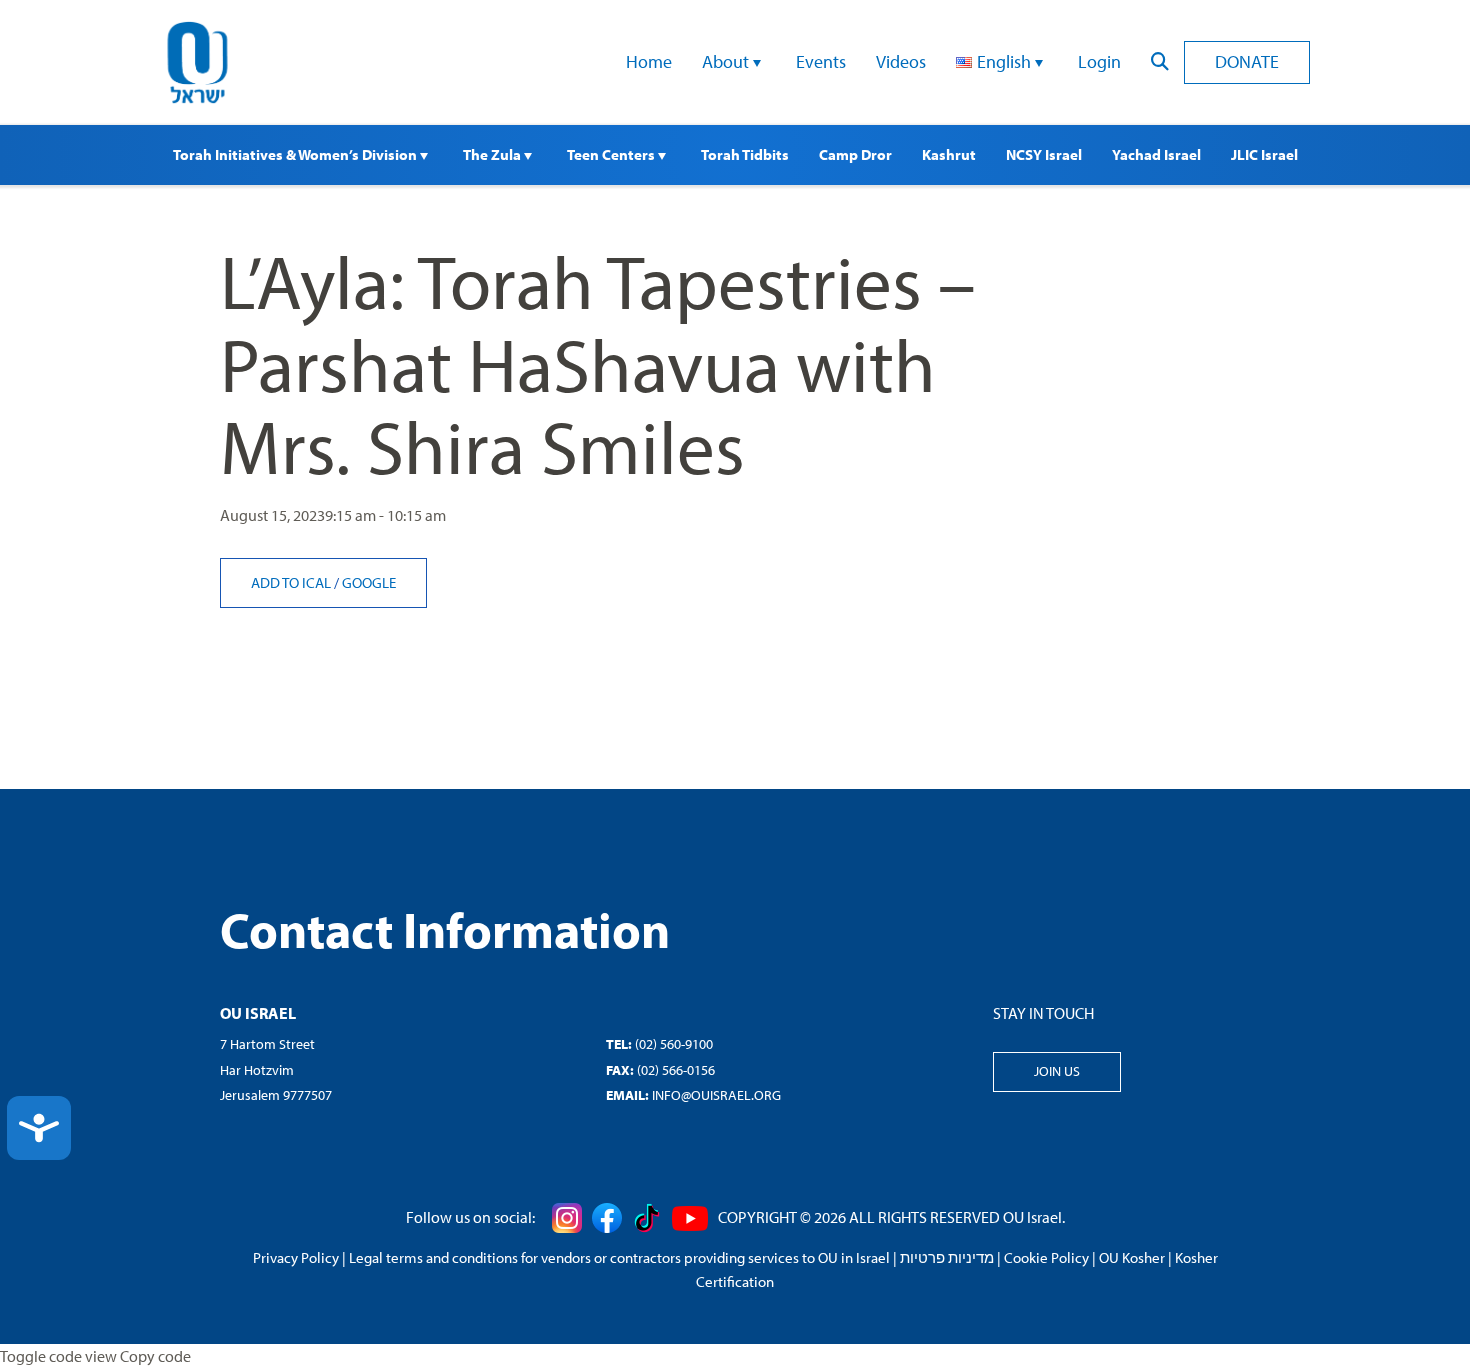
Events (821, 61)
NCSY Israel (1044, 154)
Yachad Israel (1156, 154)
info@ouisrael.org (716, 1095)
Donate (1247, 61)
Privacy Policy (296, 1257)
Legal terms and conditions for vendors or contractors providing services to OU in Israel (619, 1257)
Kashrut (949, 154)
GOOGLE (369, 582)
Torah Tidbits (745, 154)
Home (649, 61)
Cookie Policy (1046, 1257)
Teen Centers (612, 154)
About (727, 61)
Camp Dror (855, 154)
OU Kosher (1132, 1257)
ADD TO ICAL (292, 582)
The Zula (493, 154)
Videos (901, 61)
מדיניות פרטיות (947, 1257)
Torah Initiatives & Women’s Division (296, 154)
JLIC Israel (1264, 154)
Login (1099, 61)
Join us (1057, 1071)
